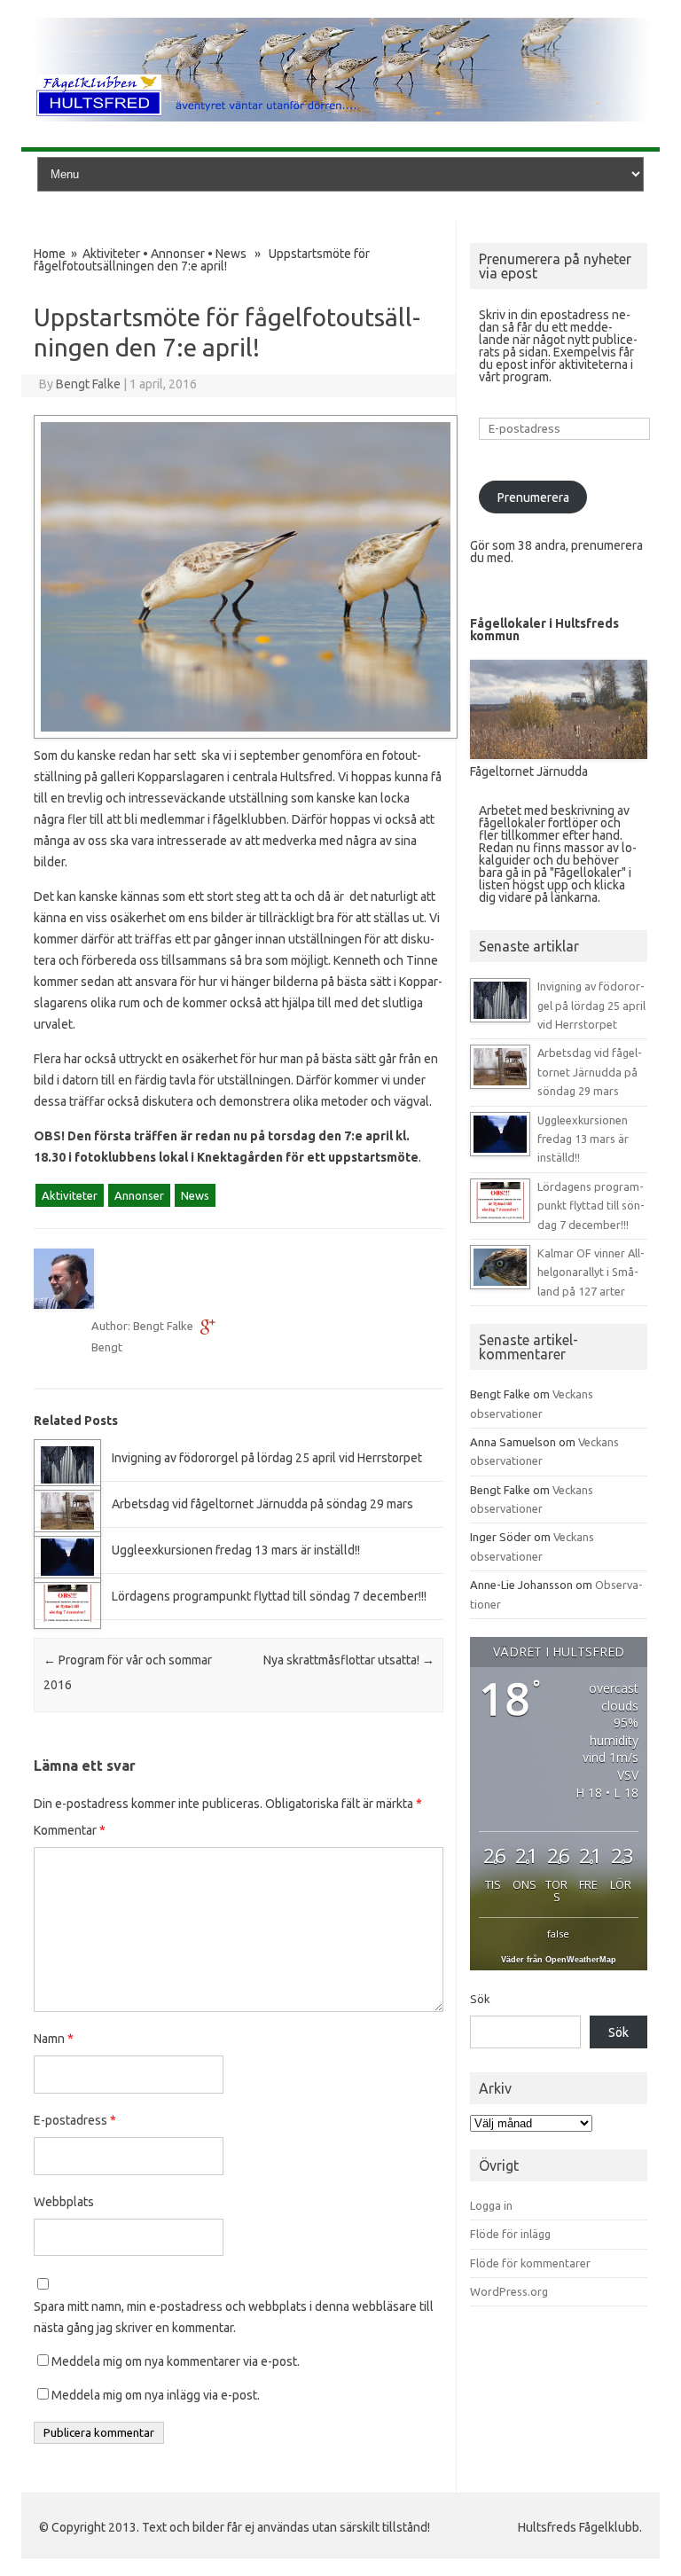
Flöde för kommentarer (530, 2263)
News (231, 254)
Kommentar (70, 1830)
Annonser (178, 254)
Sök (480, 1999)
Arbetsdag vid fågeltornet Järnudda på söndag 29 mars (262, 1504)
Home (50, 254)
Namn (54, 2039)
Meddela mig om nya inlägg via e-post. (156, 2395)
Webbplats (64, 2202)
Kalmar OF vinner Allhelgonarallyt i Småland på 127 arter (591, 1272)
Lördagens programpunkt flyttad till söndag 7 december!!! (269, 1596)
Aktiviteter (111, 254)
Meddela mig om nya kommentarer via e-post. (176, 2361)
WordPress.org (509, 2291)
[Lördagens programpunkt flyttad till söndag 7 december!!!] (67, 1625)
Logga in (491, 2205)
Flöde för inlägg (510, 2234)
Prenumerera (533, 497)
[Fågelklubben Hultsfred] (340, 117)
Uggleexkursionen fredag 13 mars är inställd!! (236, 1550)
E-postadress (75, 2120)
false (558, 1934)
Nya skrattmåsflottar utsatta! (349, 1660)
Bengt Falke (88, 384)
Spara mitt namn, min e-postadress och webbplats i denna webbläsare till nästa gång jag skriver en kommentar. (234, 2317)
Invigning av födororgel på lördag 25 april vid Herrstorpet (267, 1458)
